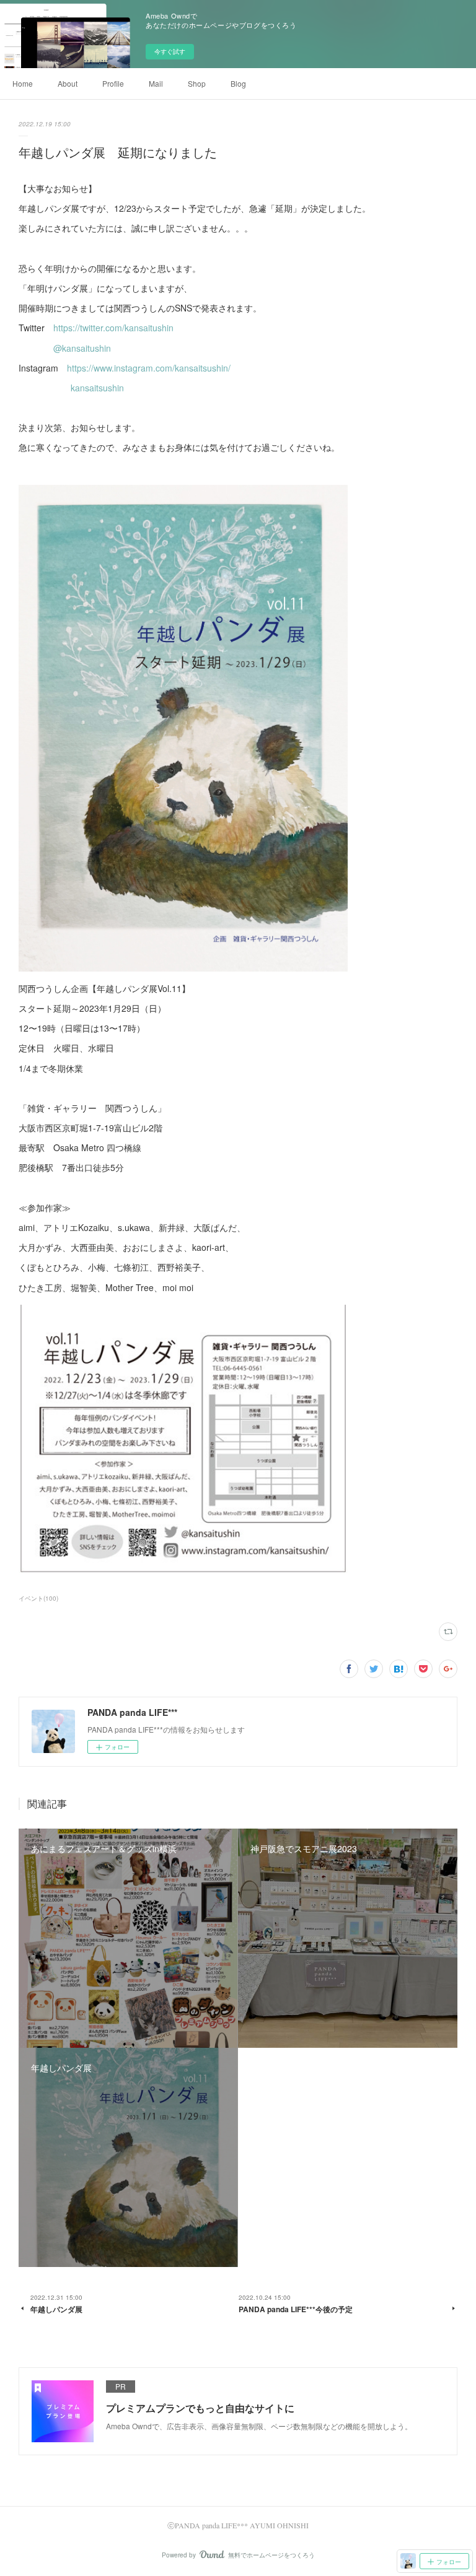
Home (23, 83)
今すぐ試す (170, 51)
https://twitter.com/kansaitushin (113, 328)
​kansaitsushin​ (97, 388)
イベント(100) (38, 1598)
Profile (113, 83)
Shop (197, 83)
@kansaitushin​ (82, 348)
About (68, 83)
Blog (238, 83)
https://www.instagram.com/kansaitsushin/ (149, 368)
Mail (156, 83)
